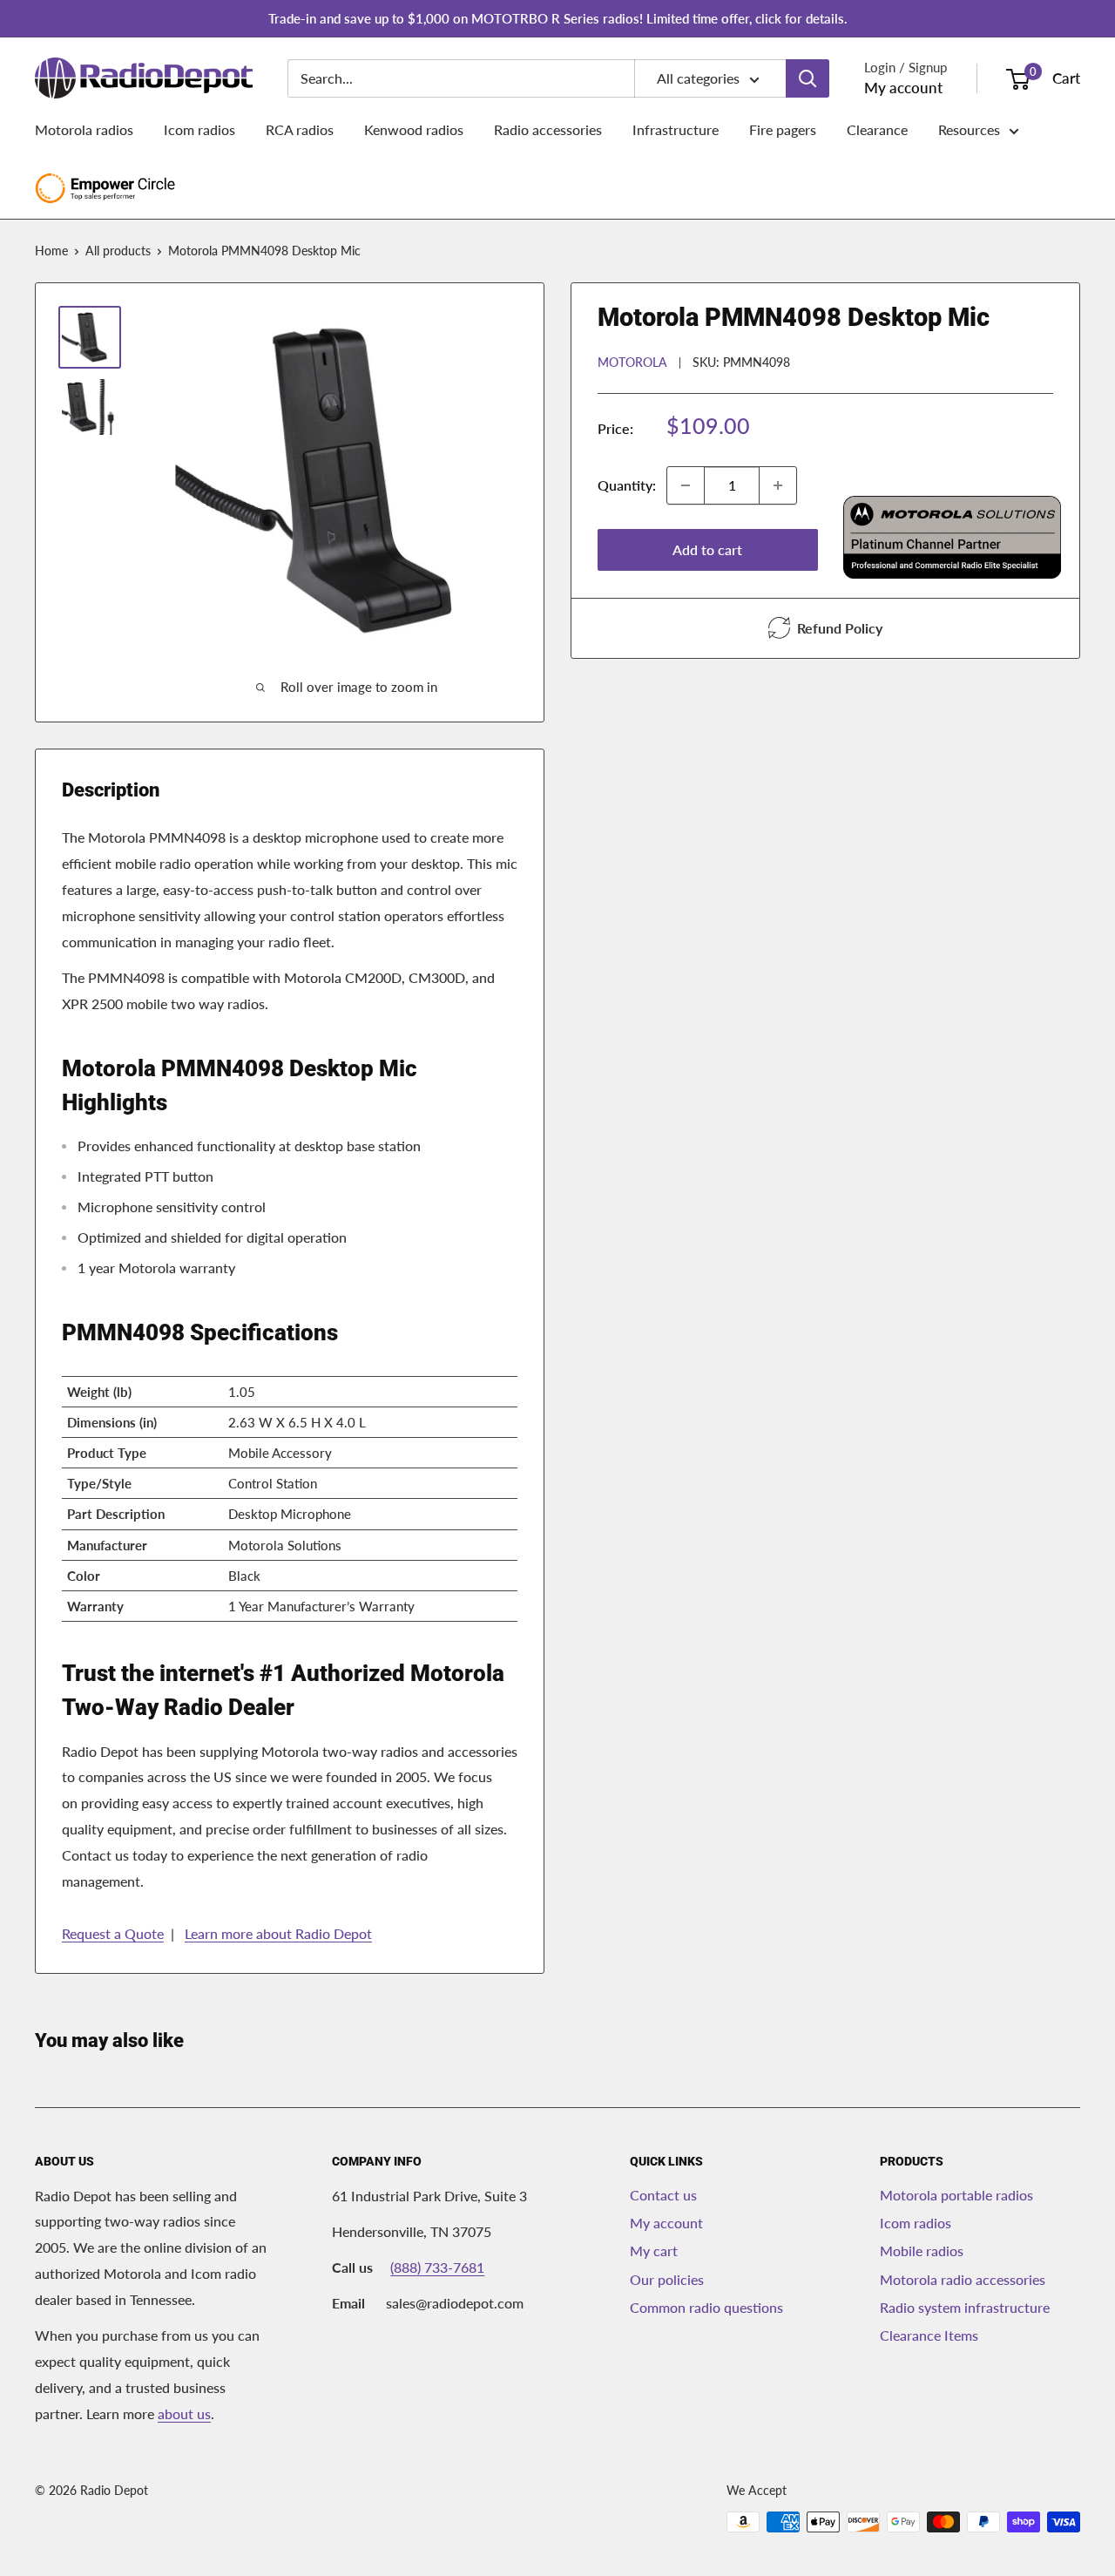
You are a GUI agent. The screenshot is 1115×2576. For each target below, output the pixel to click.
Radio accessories (548, 129)
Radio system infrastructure (965, 2307)
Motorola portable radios (956, 2195)
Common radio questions (706, 2307)
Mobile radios (922, 2251)
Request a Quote (113, 1933)
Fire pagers (783, 129)
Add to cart (707, 549)
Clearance (877, 129)
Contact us (663, 2195)
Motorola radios (84, 129)
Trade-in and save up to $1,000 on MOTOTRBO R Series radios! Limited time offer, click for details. (558, 18)
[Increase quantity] (778, 485)
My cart (654, 2251)
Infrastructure (676, 129)
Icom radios (199, 129)
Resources (969, 129)
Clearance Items (929, 2335)
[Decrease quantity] (686, 485)
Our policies (667, 2279)
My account (903, 88)
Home (51, 251)
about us (184, 2413)
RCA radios (300, 129)
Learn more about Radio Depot (278, 1933)
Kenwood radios (414, 129)
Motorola (632, 361)
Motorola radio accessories (963, 2279)
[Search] (808, 78)
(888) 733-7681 (437, 2267)
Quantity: (627, 485)
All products (118, 251)
